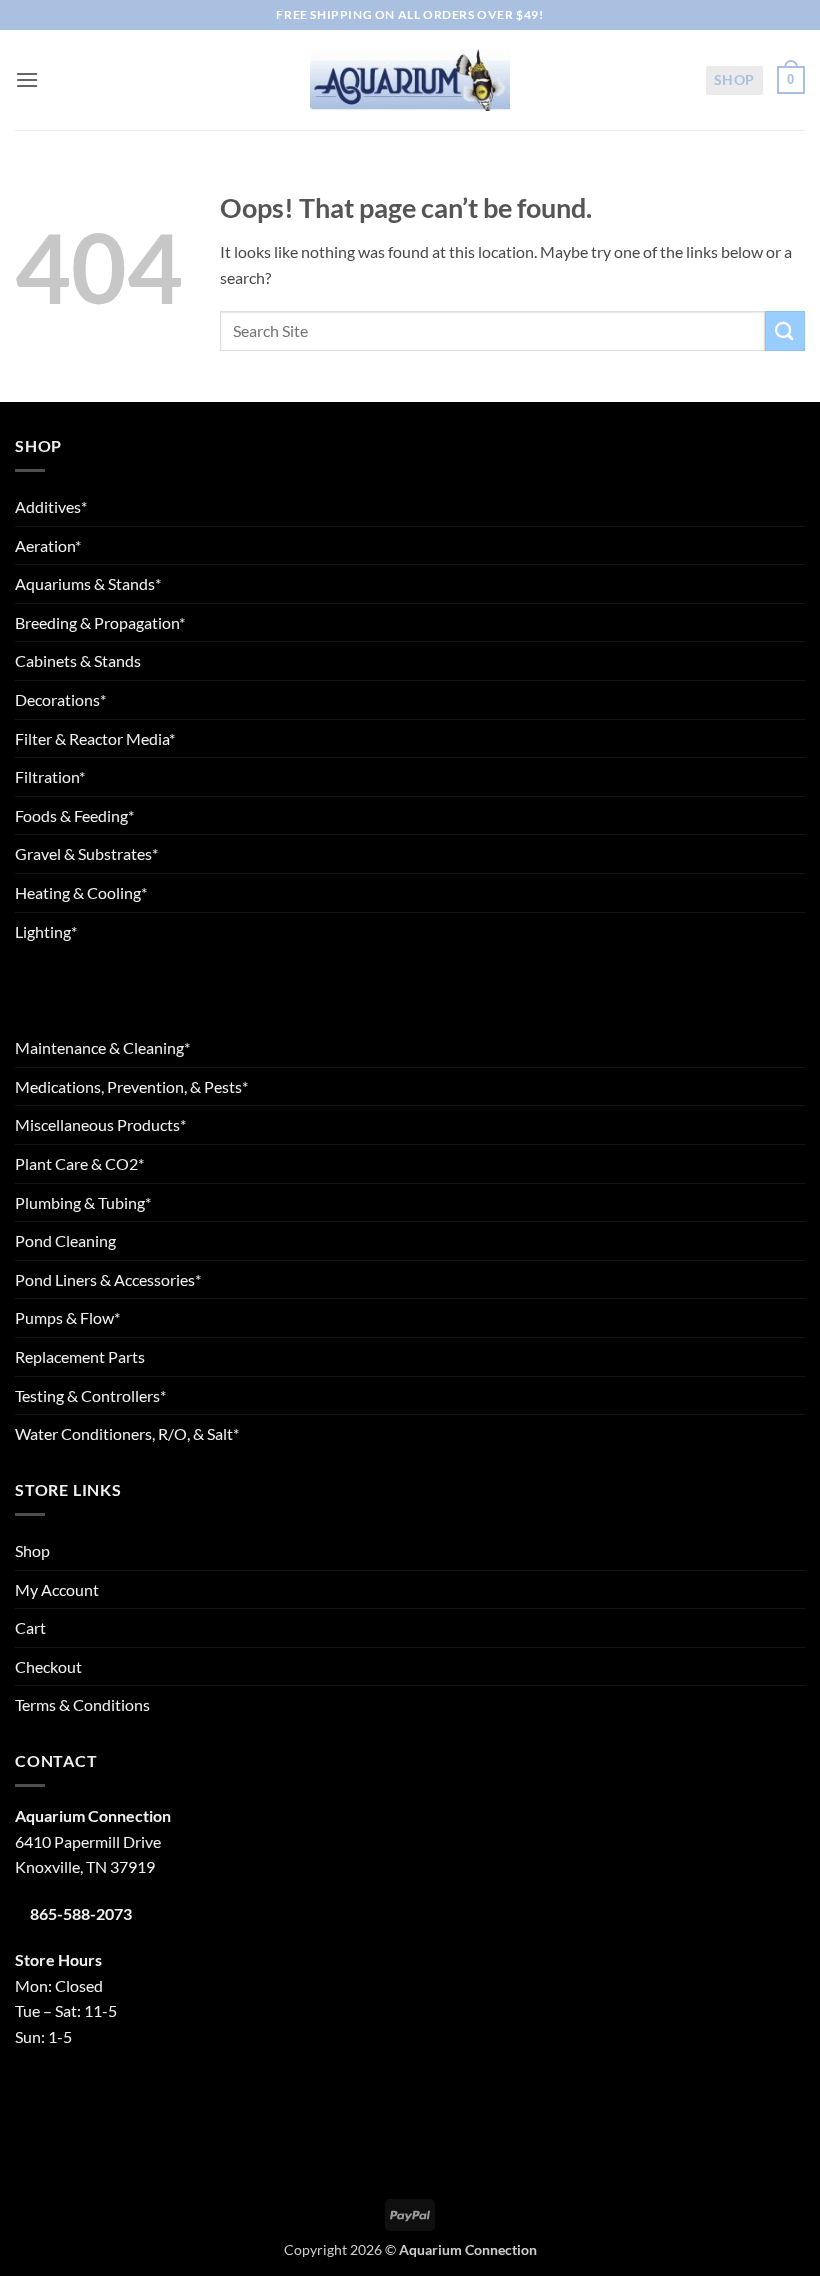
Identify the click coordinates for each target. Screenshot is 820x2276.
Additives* (51, 506)
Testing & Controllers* (90, 1395)
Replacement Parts (80, 1356)
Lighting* (46, 931)
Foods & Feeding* (74, 815)
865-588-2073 (81, 1913)
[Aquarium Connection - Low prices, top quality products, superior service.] (410, 80)
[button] (27, 79)
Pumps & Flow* (67, 1317)
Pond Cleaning (65, 1240)
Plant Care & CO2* (79, 1163)
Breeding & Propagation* (100, 622)
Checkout (48, 1666)
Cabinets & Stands (78, 660)
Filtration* (50, 776)
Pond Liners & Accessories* (108, 1279)
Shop (734, 79)
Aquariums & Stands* (88, 583)
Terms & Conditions (82, 1704)
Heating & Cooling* (81, 892)
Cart (30, 1627)
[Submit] (785, 330)
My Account (57, 1589)
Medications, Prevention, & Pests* (131, 1086)
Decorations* (60, 699)
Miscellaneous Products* (100, 1124)
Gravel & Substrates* (86, 853)
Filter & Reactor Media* (95, 738)
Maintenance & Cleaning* (102, 1047)
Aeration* (48, 545)
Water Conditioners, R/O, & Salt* (127, 1433)
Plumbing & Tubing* (83, 1202)
